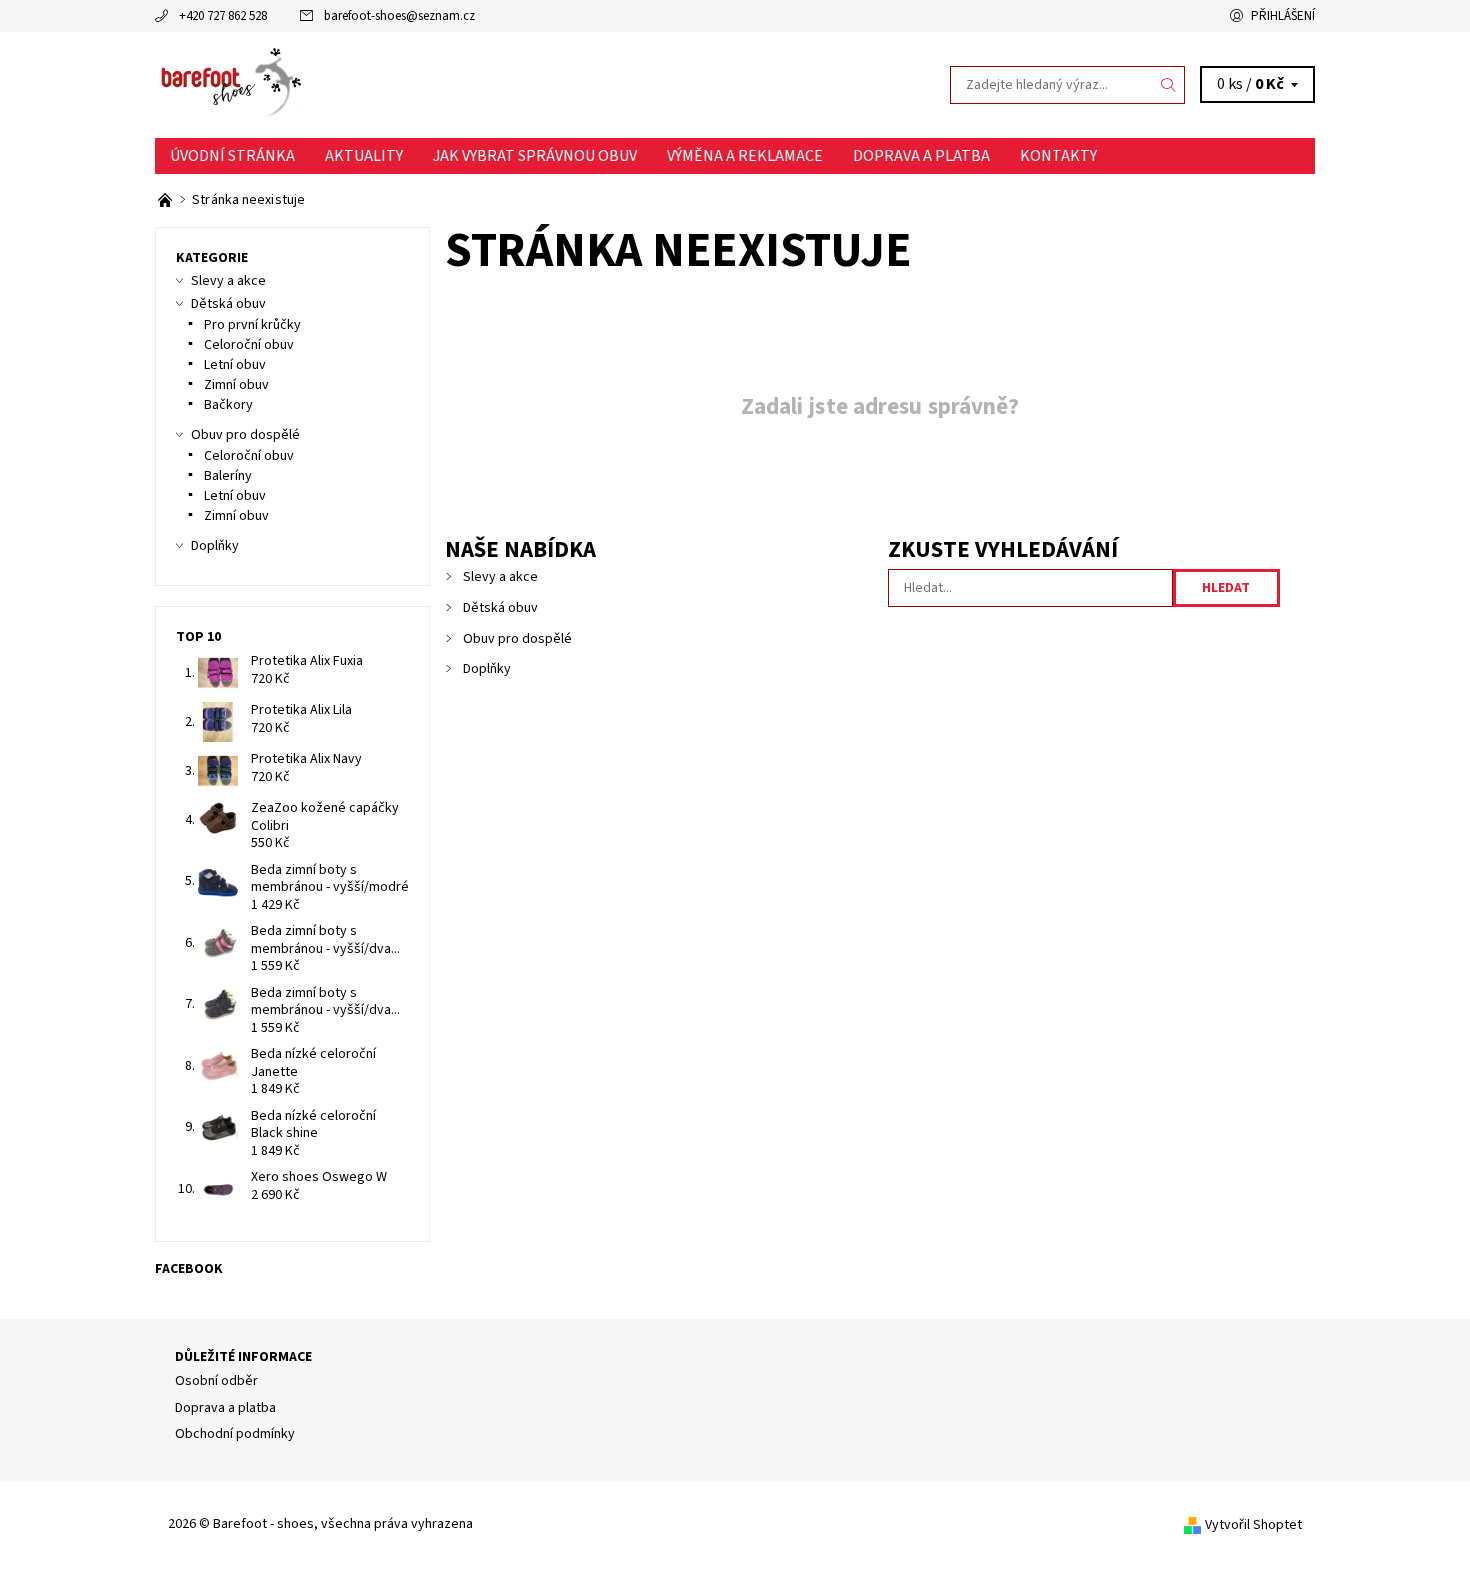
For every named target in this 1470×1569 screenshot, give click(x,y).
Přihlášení (1283, 16)
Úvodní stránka (232, 156)
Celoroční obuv (249, 345)
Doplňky (487, 669)
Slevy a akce (500, 577)
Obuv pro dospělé (517, 639)
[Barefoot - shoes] (230, 84)
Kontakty (1058, 156)
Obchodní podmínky (235, 1434)
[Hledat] (1169, 85)
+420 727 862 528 (223, 16)
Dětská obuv (500, 608)
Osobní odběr (216, 1381)
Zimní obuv (236, 385)
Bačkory (228, 405)
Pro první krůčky (252, 325)
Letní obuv (235, 365)
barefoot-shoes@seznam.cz (399, 16)
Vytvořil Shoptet (1253, 1525)
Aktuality (364, 156)
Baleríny (228, 476)
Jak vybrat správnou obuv (535, 156)
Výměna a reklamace (745, 156)
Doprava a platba (921, 156)
